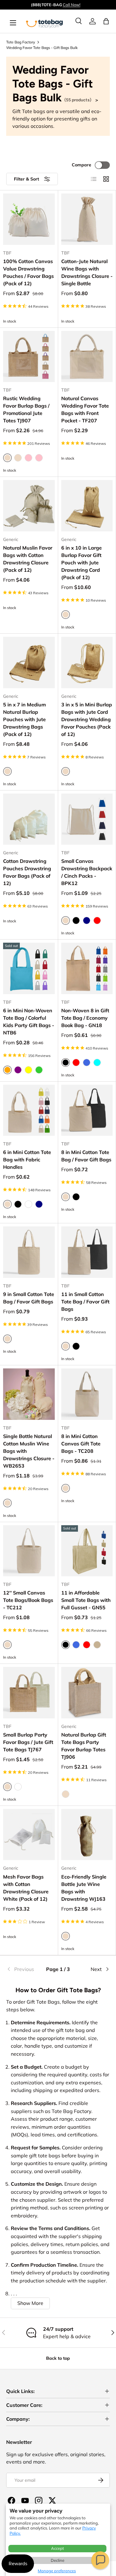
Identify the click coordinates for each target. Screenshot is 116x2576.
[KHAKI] (97, 1645)
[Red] (97, 920)
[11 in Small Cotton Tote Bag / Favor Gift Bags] (87, 1252)
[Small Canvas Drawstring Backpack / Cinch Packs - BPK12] (87, 819)
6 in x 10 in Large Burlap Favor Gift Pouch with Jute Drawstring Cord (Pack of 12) (82, 563)
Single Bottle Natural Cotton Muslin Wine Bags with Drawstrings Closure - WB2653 (29, 1451)
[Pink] (28, 458)
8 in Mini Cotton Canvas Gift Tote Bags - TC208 (81, 1444)
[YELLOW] (28, 1070)
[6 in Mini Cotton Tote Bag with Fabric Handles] (29, 1110)
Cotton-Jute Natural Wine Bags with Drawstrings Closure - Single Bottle (87, 272)
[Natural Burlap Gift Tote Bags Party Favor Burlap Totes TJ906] (87, 1693)
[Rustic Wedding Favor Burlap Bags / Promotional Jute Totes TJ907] (29, 357)
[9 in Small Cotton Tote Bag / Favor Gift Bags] (29, 1252)
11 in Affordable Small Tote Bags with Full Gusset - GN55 (86, 1600)
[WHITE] (28, 1204)
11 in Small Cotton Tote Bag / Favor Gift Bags (85, 1302)
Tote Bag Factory (21, 42)
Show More (30, 2303)
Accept (58, 2548)
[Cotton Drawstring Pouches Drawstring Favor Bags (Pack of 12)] (29, 819)
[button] (100, 2560)
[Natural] (66, 1794)
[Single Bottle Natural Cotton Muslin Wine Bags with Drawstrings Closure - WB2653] (29, 1394)
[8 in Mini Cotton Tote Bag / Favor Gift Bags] (87, 1110)
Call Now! (72, 5)
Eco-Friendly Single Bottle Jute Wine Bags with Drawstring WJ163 (84, 1888)
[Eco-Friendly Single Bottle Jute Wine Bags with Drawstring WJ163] (87, 1835)
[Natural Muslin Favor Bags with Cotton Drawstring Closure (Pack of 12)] (29, 506)
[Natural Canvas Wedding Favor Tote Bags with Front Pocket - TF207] (87, 357)
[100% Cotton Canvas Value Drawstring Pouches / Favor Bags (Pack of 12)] (29, 219)
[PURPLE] (18, 1070)
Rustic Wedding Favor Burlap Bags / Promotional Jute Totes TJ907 (26, 409)
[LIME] (39, 1070)
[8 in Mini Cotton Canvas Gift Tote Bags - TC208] (87, 1394)
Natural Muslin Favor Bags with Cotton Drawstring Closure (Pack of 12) (28, 559)
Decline (58, 2560)
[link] (92, 21)
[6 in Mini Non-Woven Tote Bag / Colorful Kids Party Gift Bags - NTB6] (29, 968)
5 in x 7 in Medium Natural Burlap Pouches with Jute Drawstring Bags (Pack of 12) (24, 719)
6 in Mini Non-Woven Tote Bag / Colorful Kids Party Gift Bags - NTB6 (29, 1022)
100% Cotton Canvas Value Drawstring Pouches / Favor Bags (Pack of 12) (28, 272)
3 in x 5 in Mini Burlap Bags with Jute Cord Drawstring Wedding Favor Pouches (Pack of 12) (87, 719)
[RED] (76, 1062)
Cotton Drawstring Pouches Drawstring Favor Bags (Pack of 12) (27, 872)
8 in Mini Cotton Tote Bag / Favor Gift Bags (86, 1156)
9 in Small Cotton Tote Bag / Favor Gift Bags (29, 1298)
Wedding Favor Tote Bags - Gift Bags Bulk (42, 48)
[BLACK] (76, 920)
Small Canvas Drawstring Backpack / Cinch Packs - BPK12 (87, 872)
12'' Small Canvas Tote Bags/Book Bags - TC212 (28, 1600)
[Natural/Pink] (39, 458)
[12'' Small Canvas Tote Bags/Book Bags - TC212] (29, 1551)
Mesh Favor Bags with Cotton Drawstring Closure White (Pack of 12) (26, 1888)
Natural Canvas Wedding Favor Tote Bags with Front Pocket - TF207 (85, 409)
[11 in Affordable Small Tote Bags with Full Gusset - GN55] (87, 1551)
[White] (18, 1787)
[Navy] (87, 920)
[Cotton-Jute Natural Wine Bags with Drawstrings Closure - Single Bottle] (87, 219)
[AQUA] (97, 1062)
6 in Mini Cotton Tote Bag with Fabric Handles (27, 1160)
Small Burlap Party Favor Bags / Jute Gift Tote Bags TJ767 (28, 1742)
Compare (82, 165)
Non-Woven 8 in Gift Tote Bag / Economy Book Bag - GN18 (85, 1018)
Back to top (58, 2358)
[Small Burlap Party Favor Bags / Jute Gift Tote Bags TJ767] (29, 1693)
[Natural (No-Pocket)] (18, 458)
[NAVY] (39, 1204)
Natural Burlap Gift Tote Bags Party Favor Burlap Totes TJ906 (84, 1746)
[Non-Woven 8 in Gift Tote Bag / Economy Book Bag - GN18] (87, 968)
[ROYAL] (87, 1062)
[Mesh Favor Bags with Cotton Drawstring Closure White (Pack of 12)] (29, 1835)
